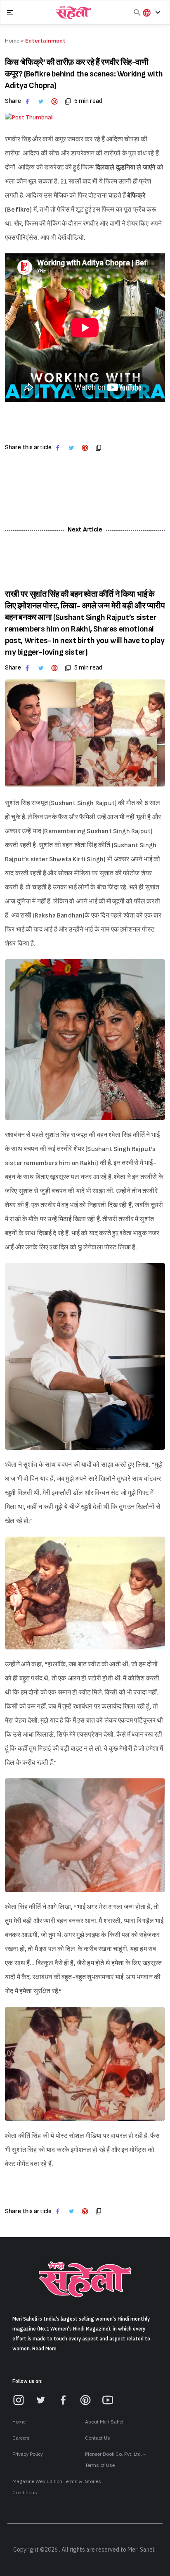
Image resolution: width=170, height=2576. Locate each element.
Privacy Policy (28, 2454)
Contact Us (98, 2438)
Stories (93, 2481)
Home (19, 2422)
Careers (21, 2438)
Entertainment (45, 41)
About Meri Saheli (105, 2422)
